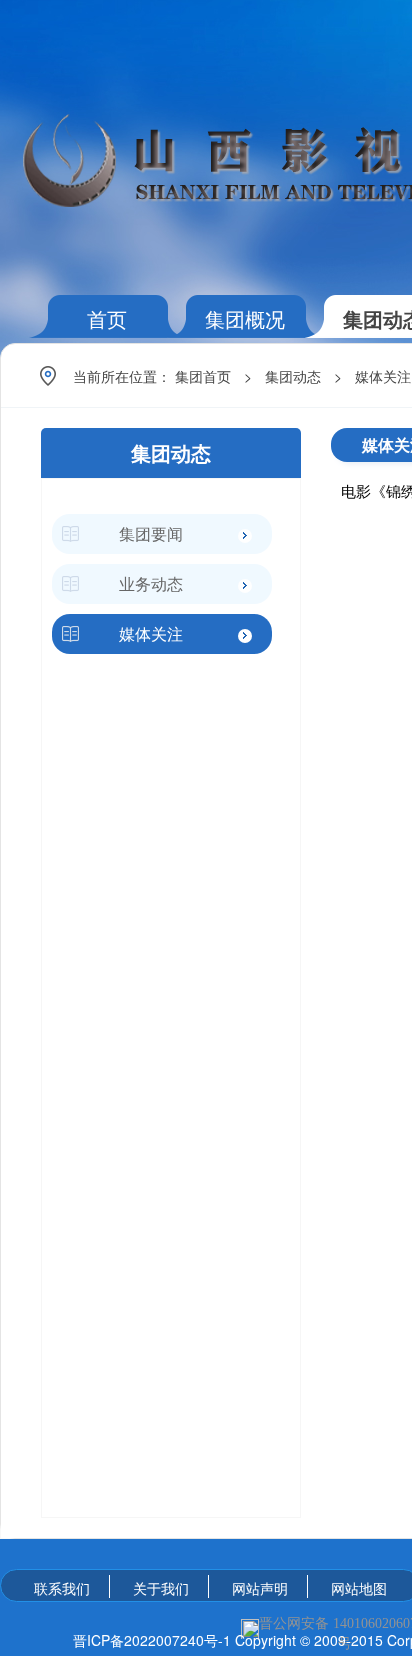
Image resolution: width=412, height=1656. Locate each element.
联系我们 (62, 1588)
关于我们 (161, 1588)
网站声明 (260, 1588)
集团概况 (245, 318)
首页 (107, 318)
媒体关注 (383, 376)
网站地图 (359, 1588)
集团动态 (293, 376)
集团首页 (203, 376)
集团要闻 (151, 533)
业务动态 (151, 583)
